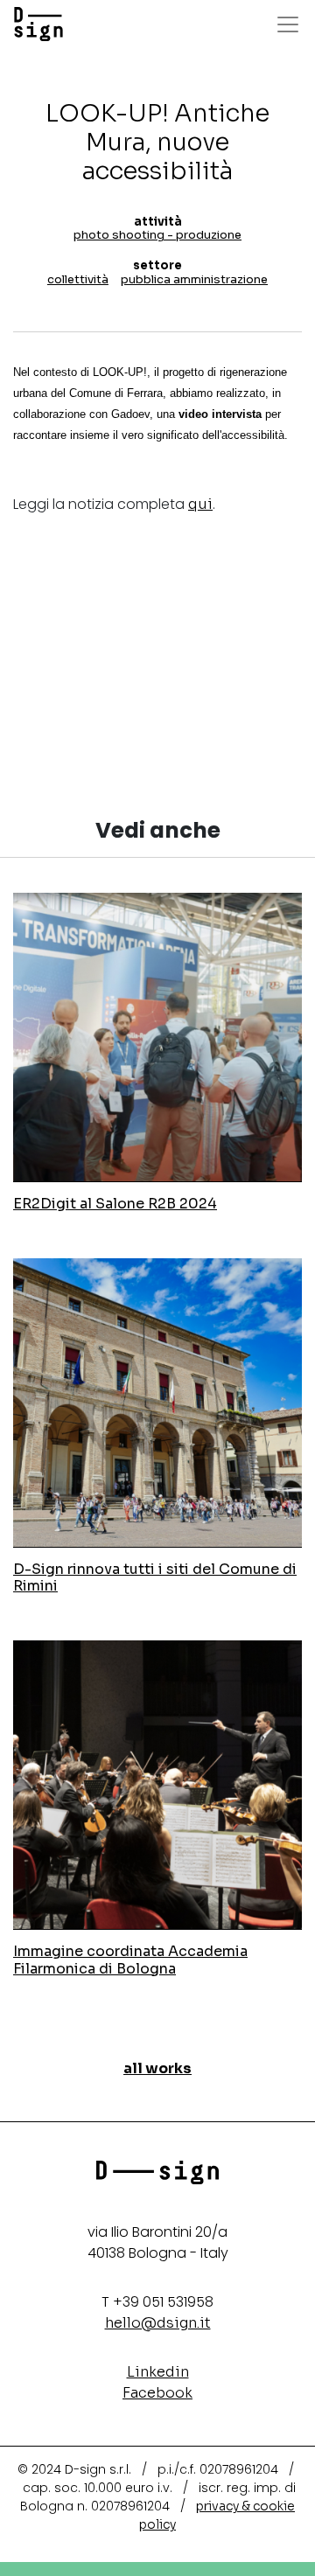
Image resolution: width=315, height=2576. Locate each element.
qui (200, 504)
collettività (78, 279)
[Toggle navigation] (288, 24)
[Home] (38, 24)
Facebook (157, 2393)
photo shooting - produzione (157, 235)
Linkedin (158, 2372)
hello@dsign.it (158, 2323)
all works (157, 2068)
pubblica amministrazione (194, 279)
